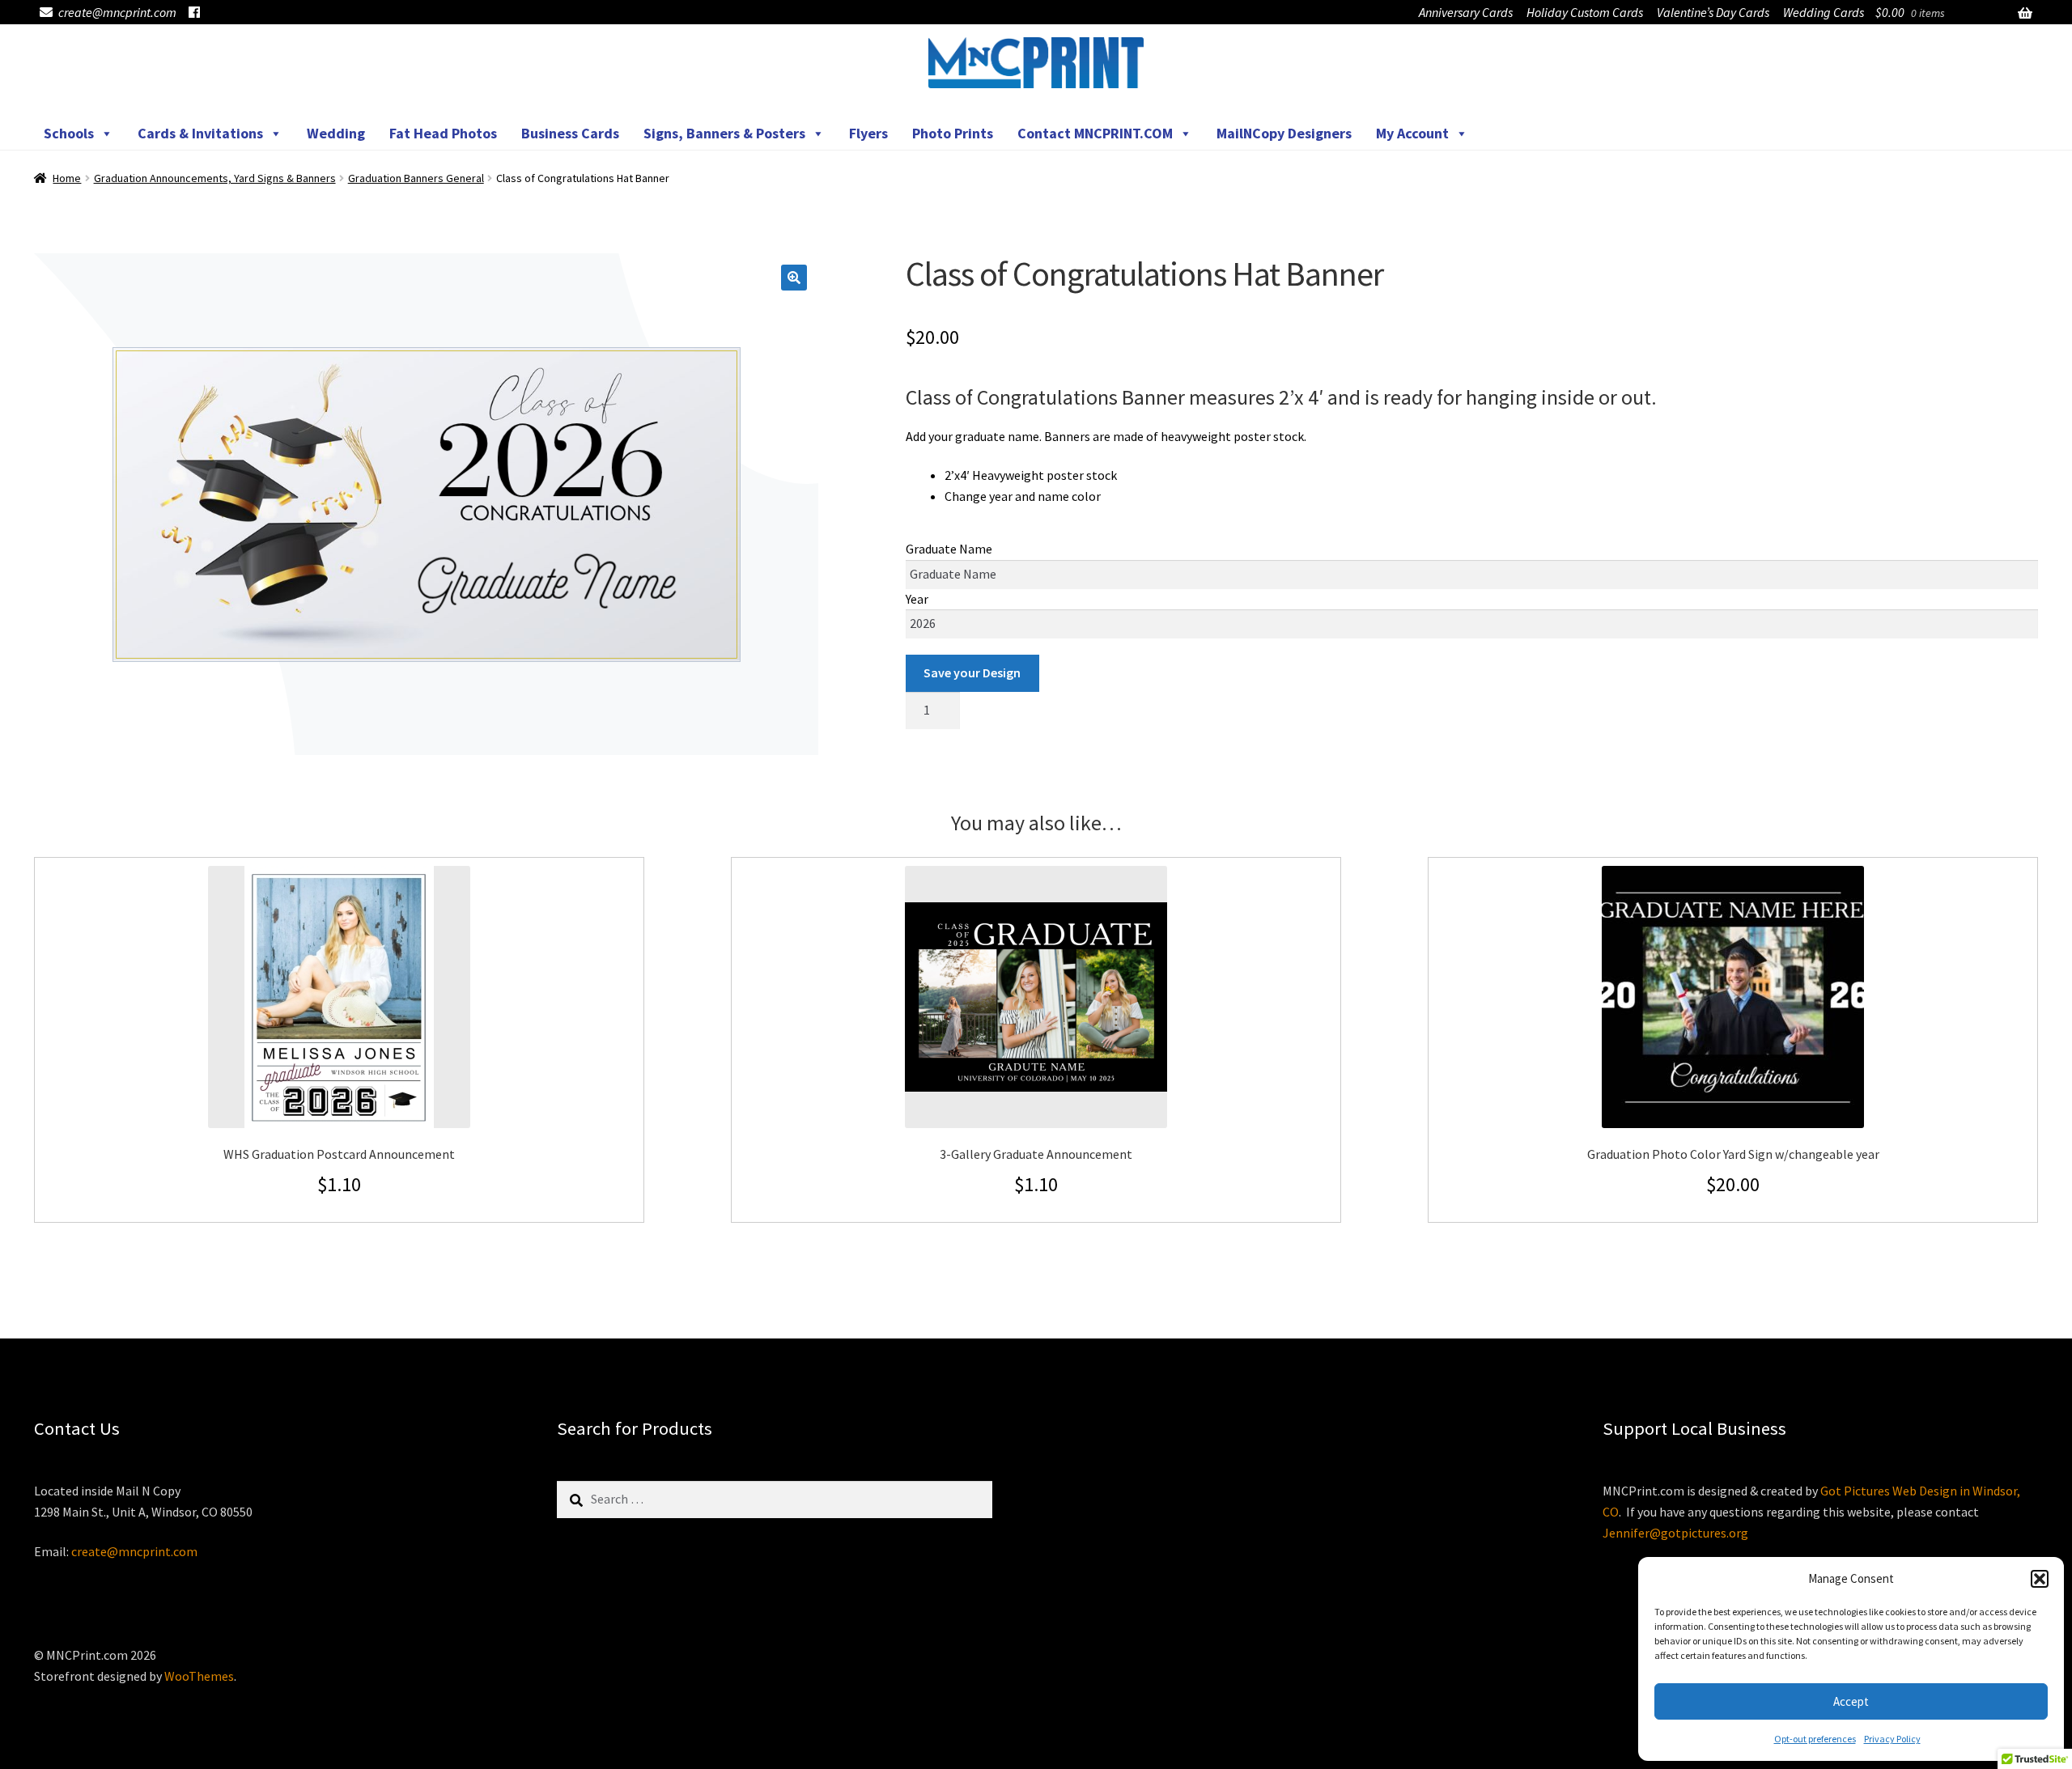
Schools (69, 133)
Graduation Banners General (416, 178)
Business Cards (570, 133)
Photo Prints (953, 133)
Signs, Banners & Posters (724, 133)
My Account (1412, 133)
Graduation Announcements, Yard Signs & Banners (215, 178)
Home (67, 178)
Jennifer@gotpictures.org (1675, 1533)
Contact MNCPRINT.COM (1095, 133)
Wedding (336, 133)
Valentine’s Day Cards (1713, 12)
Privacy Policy (1892, 1739)
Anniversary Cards (1466, 12)
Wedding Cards (1824, 12)
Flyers (868, 133)
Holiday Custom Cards (1585, 12)
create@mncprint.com (117, 12)
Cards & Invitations (200, 133)
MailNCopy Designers (1284, 133)
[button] (2040, 1579)
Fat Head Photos (443, 133)
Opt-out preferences (1815, 1739)
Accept (1851, 1701)
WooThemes (199, 1676)
